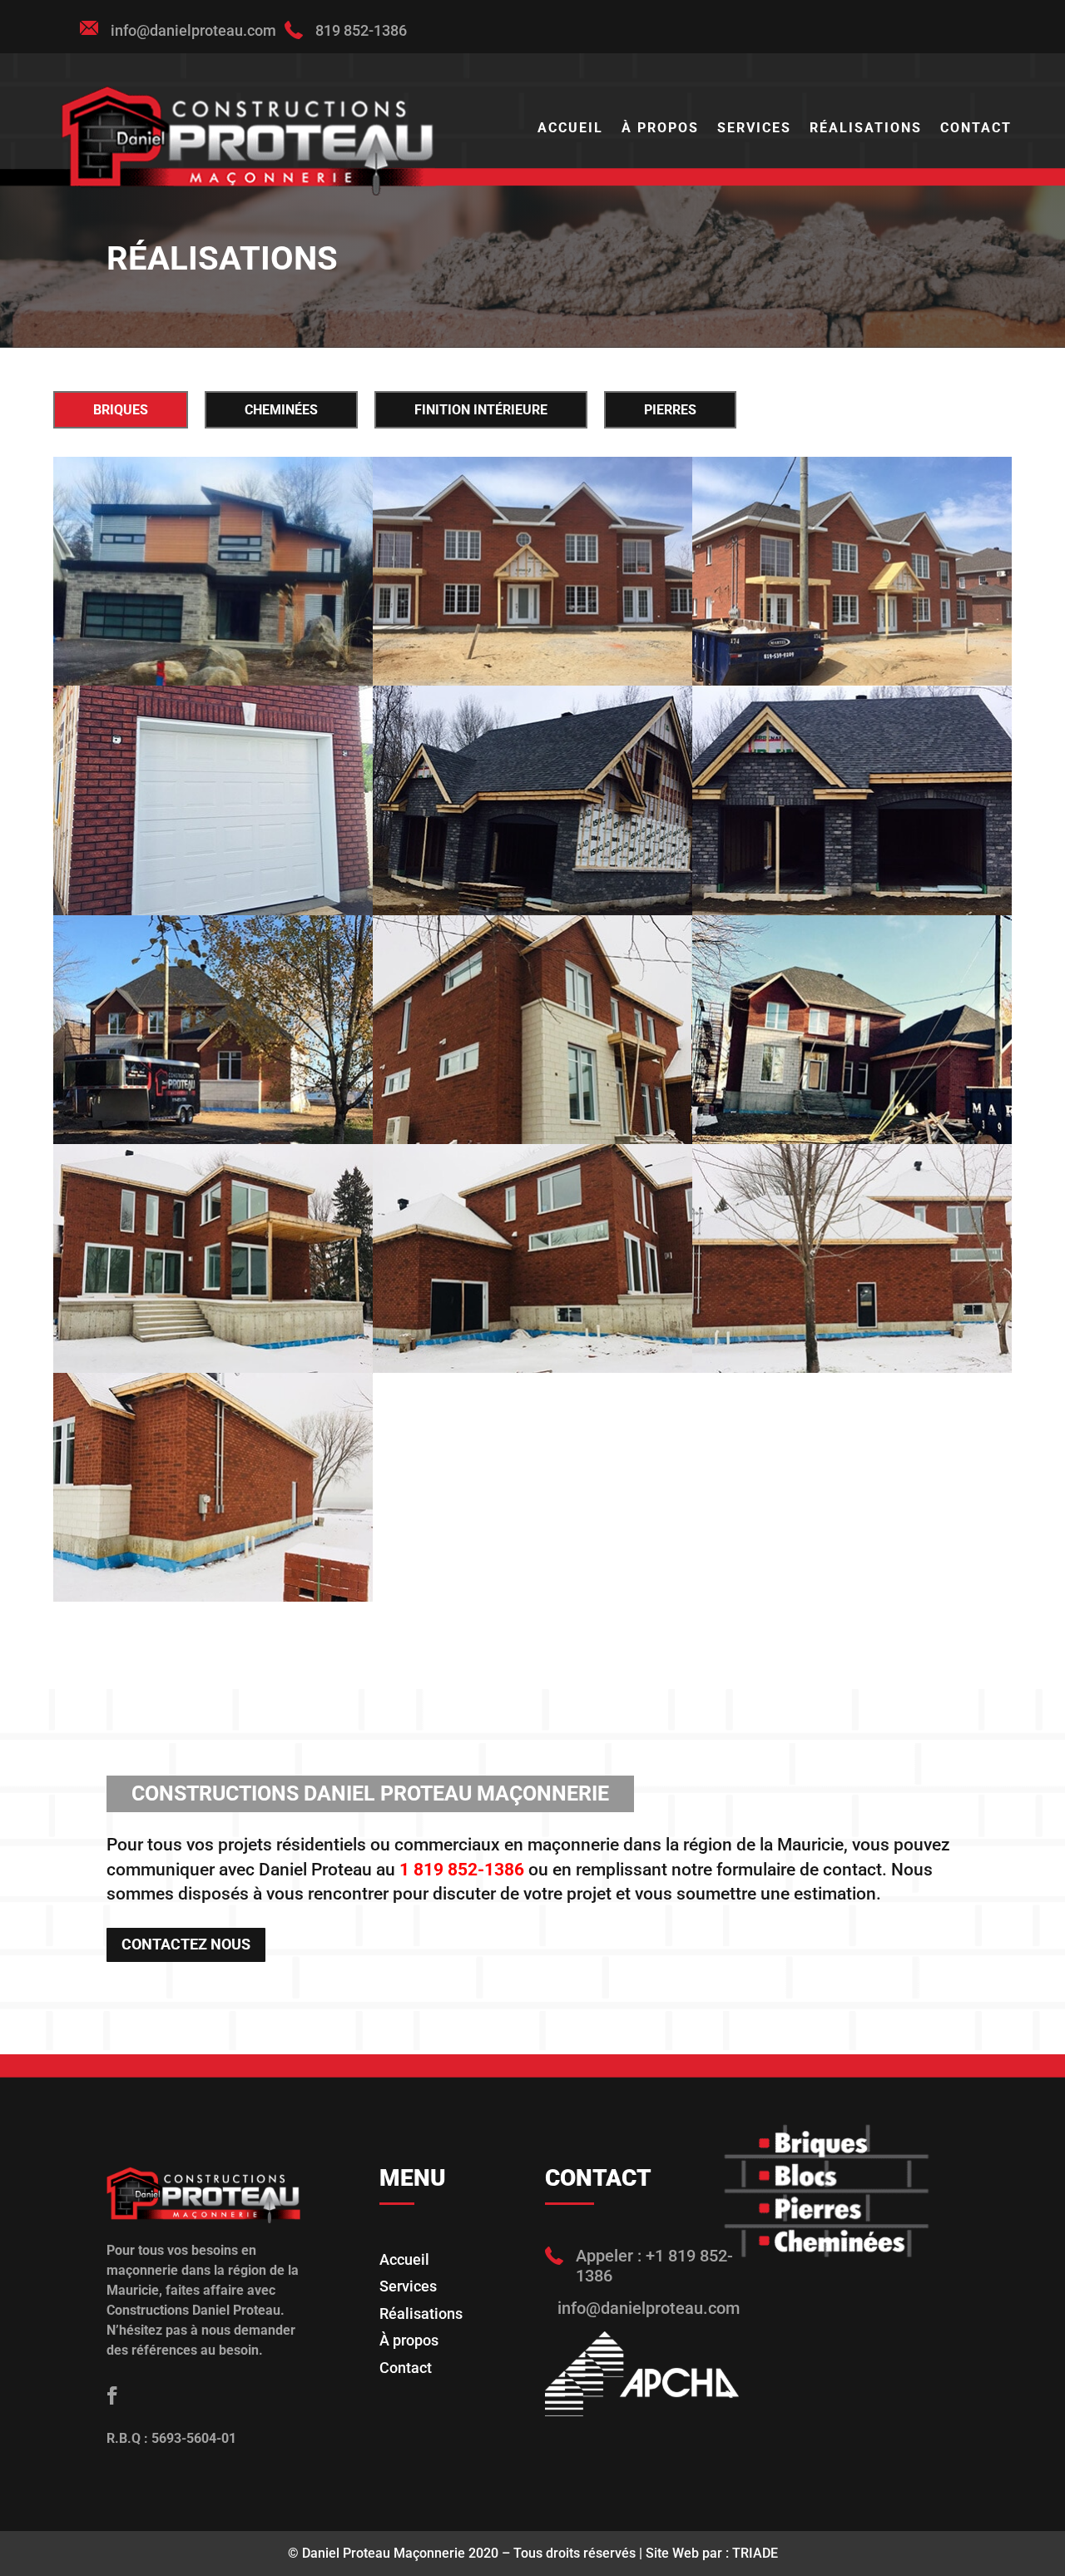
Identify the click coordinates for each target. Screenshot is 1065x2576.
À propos (660, 129)
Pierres (670, 410)
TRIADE (755, 2553)
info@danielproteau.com (193, 30)
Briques (121, 410)
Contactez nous (186, 1944)
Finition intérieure (481, 410)
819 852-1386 (361, 30)
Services (754, 129)
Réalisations (866, 129)
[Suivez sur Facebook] (112, 2395)
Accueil (570, 129)
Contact (976, 129)
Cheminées (281, 410)
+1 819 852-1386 (654, 2266)
